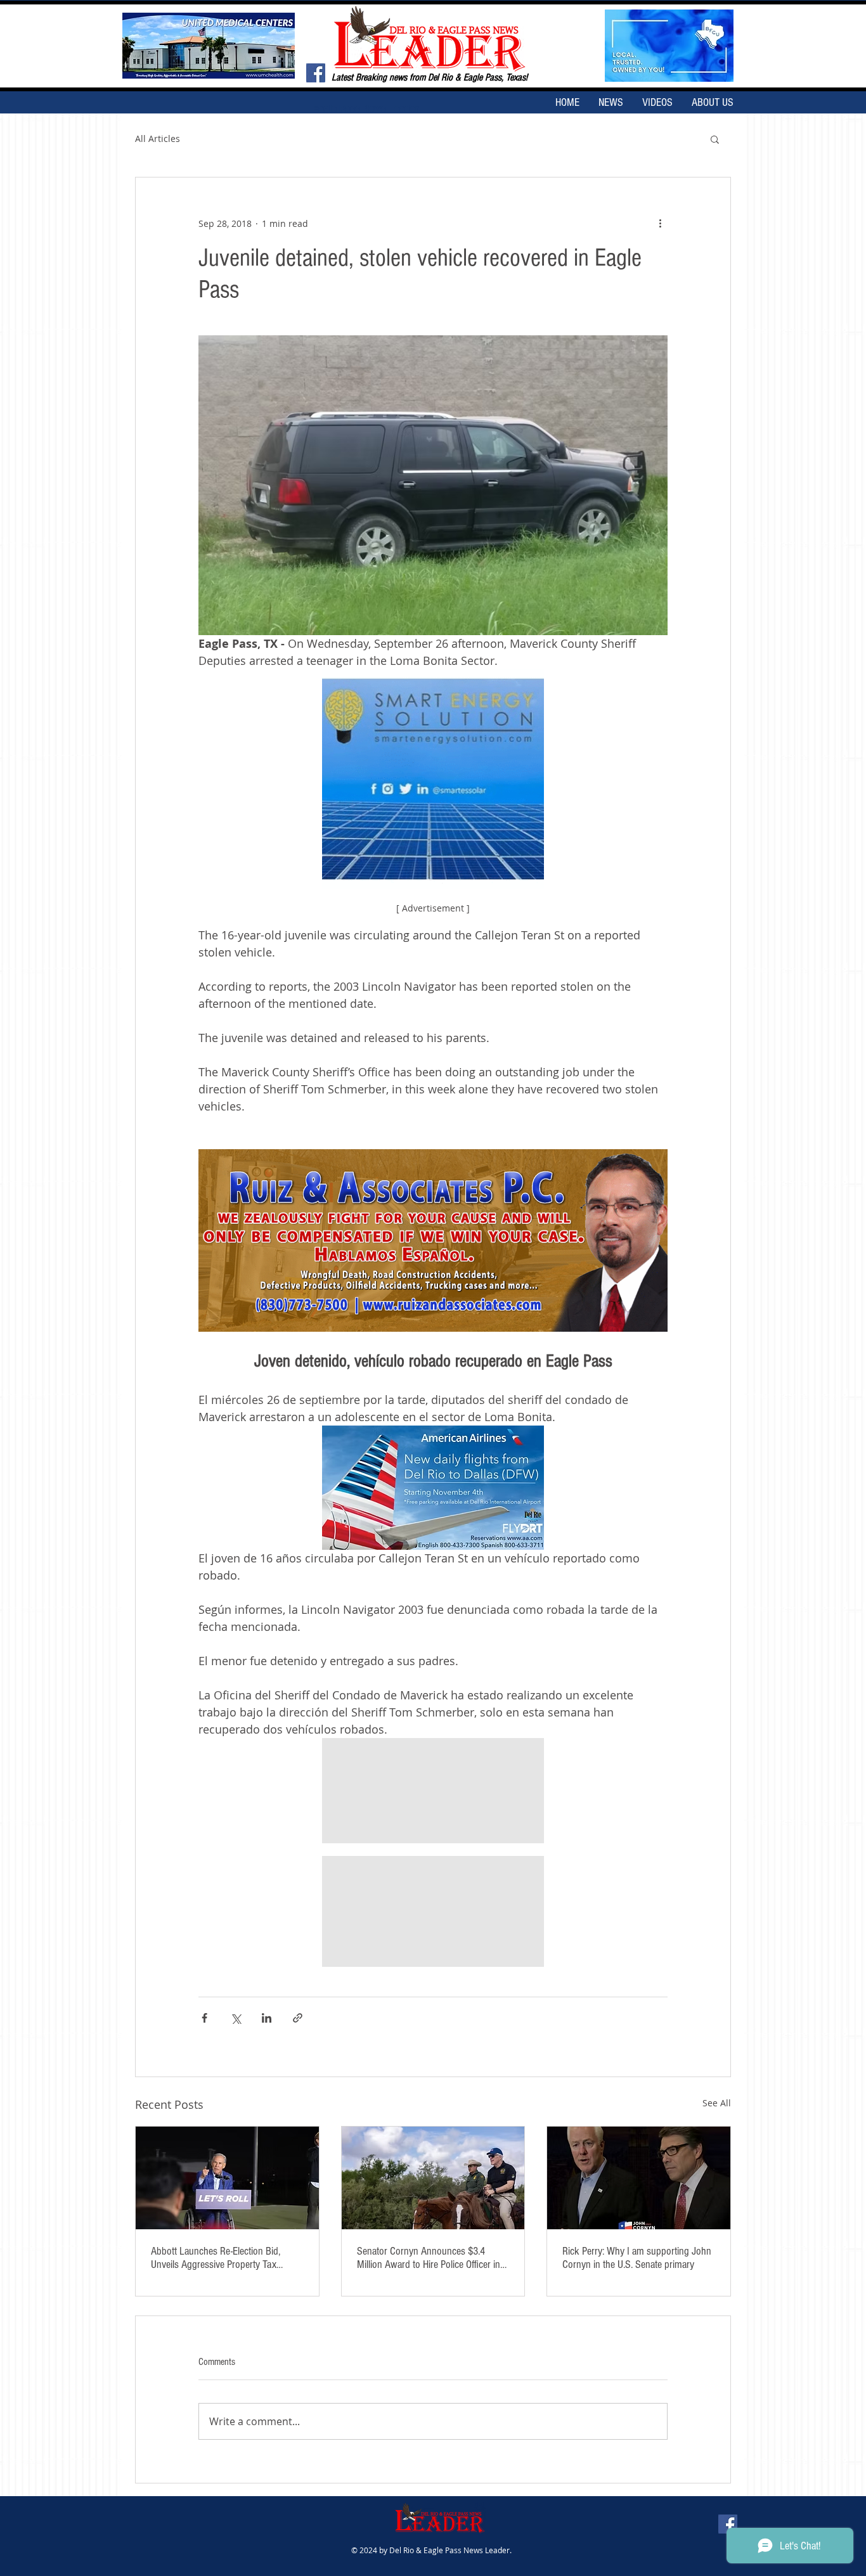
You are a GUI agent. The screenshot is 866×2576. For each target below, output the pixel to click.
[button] (715, 139)
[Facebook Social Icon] (316, 73)
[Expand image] (433, 1791)
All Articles (158, 138)
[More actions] (660, 223)
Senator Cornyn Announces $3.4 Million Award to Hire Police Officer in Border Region (429, 2258)
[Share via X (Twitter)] (236, 2018)
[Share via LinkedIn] (267, 2018)
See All (717, 2103)
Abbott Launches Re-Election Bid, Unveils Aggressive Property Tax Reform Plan (216, 2258)
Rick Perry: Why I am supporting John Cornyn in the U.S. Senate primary (637, 2258)
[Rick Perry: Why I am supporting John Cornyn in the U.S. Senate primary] (639, 2178)
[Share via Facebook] (204, 2018)
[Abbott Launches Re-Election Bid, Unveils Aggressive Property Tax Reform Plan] (227, 2178)
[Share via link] (298, 2018)
